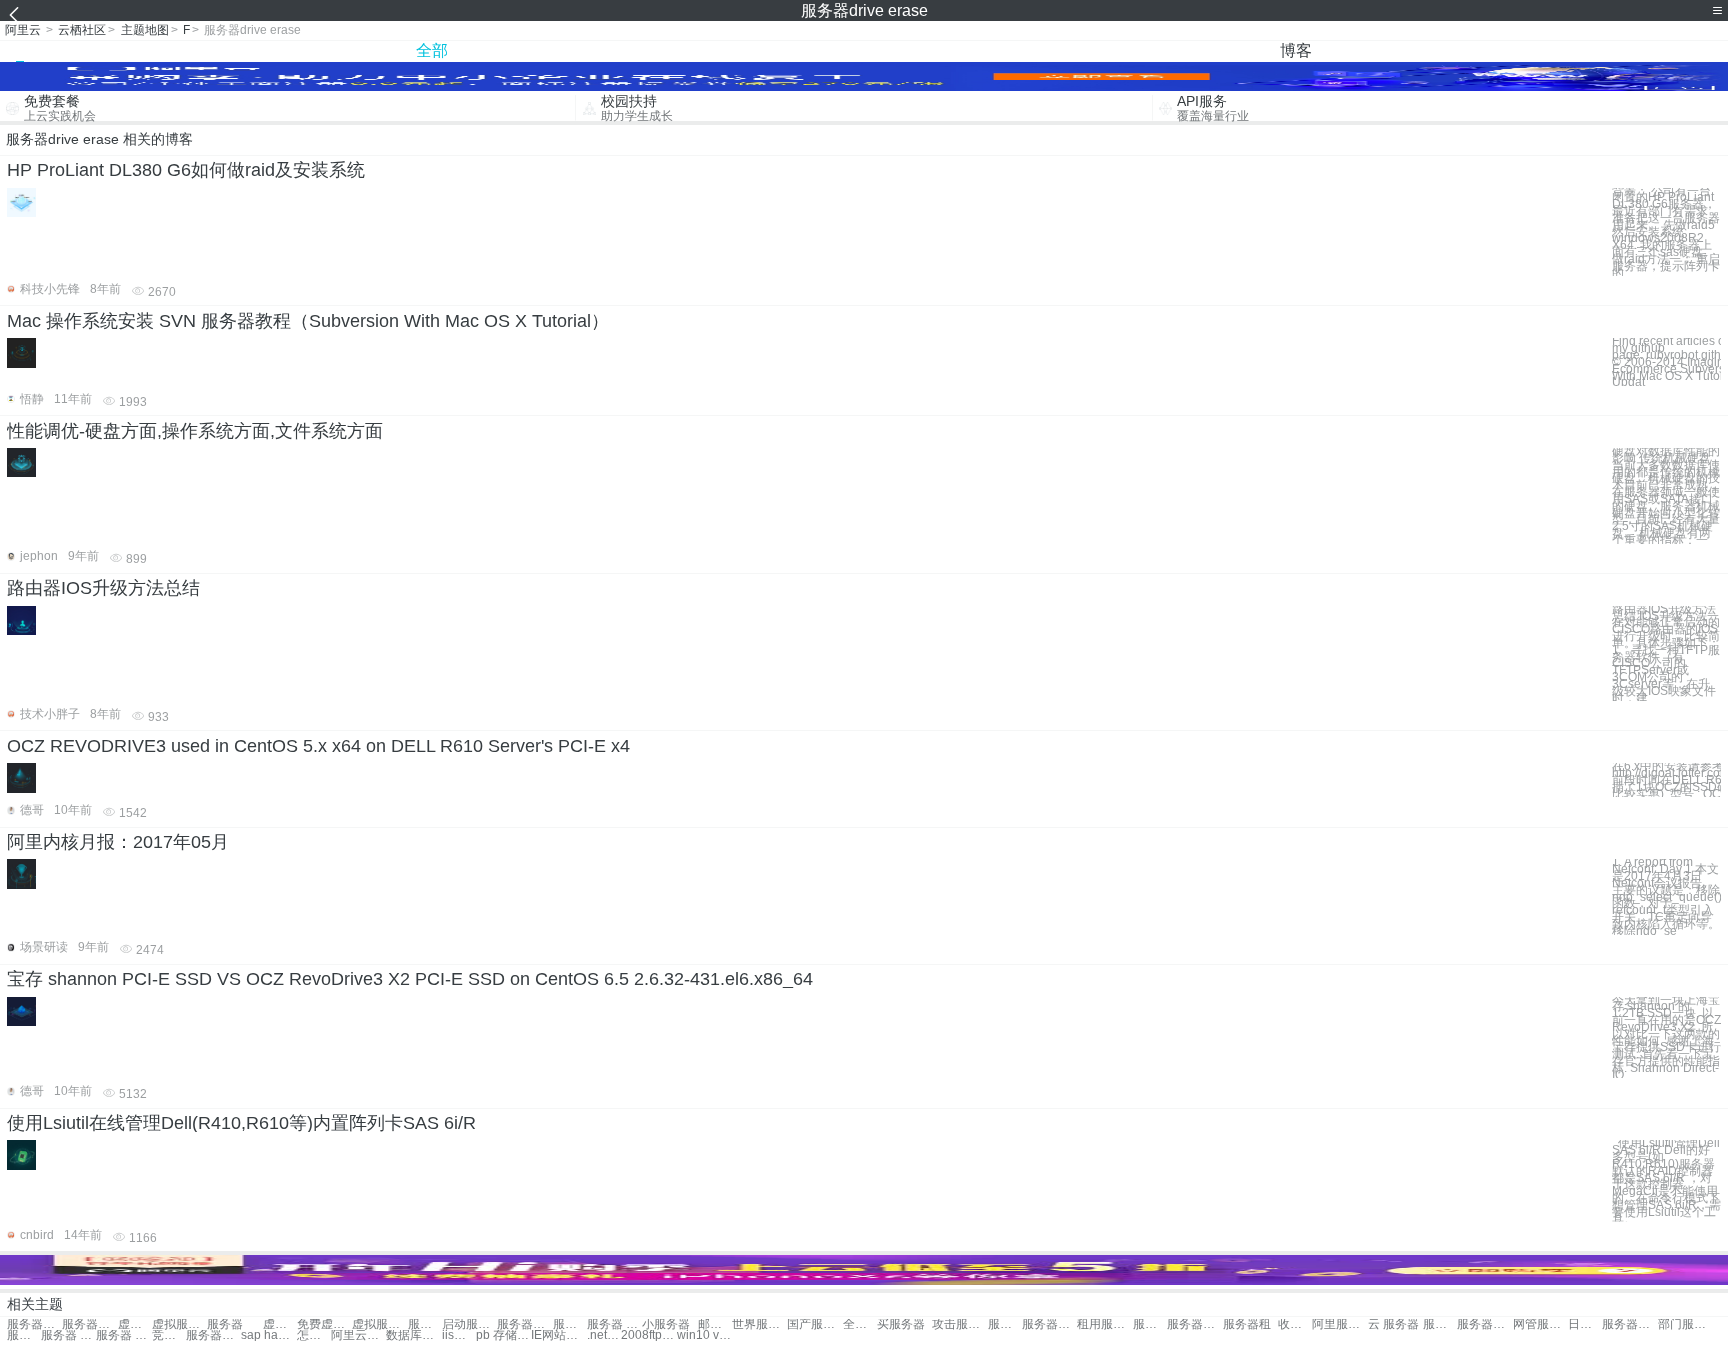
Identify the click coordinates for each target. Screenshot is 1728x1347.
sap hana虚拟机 (268, 1335)
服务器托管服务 (524, 1324)
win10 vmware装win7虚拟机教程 (704, 1335)
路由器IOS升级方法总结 (103, 588)
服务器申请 (1484, 1324)
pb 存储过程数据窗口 (503, 1335)
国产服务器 (814, 1324)
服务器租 (1247, 1324)
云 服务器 (1393, 1324)
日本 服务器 (1585, 1324)
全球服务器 (860, 1324)
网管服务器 (1540, 1324)
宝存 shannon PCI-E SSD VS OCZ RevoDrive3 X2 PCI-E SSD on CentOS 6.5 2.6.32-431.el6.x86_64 (410, 979)
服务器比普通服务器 (425, 1324)
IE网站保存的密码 (558, 1335)
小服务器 (666, 1324)
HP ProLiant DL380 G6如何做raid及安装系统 (186, 170)
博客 (1296, 50)
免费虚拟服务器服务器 (324, 1324)
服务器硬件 (1440, 1324)
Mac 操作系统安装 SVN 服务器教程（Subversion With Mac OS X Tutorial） (308, 321)
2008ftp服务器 (648, 1335)
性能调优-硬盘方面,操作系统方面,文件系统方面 (195, 431)
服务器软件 (1049, 1324)
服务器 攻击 (123, 1335)
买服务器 (901, 1324)
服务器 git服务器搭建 (614, 1324)
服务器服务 (34, 1324)
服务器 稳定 (68, 1335)
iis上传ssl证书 (459, 1335)
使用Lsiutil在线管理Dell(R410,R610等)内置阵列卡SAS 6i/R (241, 1123)
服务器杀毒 (1194, 1324)
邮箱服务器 (715, 1324)
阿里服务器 (1339, 1324)
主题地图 (145, 30)
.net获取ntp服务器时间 (604, 1335)
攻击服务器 (959, 1324)
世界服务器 (759, 1324)
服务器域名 (1629, 1324)
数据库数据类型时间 (413, 1335)
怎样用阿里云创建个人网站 (314, 1335)
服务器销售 (1005, 1324)
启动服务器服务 (469, 1324)
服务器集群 (1150, 1324)
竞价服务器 (169, 1335)
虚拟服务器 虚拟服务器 (280, 1324)
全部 (432, 50)
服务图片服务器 (570, 1324)
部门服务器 (1685, 1324)
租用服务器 (1104, 1324)
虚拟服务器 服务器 (135, 1324)
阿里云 (23, 30)
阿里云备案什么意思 (358, 1335)
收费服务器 (1295, 1324)
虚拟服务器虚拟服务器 (379, 1324)
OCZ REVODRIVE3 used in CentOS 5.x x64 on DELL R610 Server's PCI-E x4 (318, 746)
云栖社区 (82, 30)
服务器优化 (213, 1335)
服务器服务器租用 (89, 1324)
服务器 (225, 1324)
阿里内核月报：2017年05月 (118, 842)
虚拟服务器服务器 (179, 1324)
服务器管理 (24, 1335)
